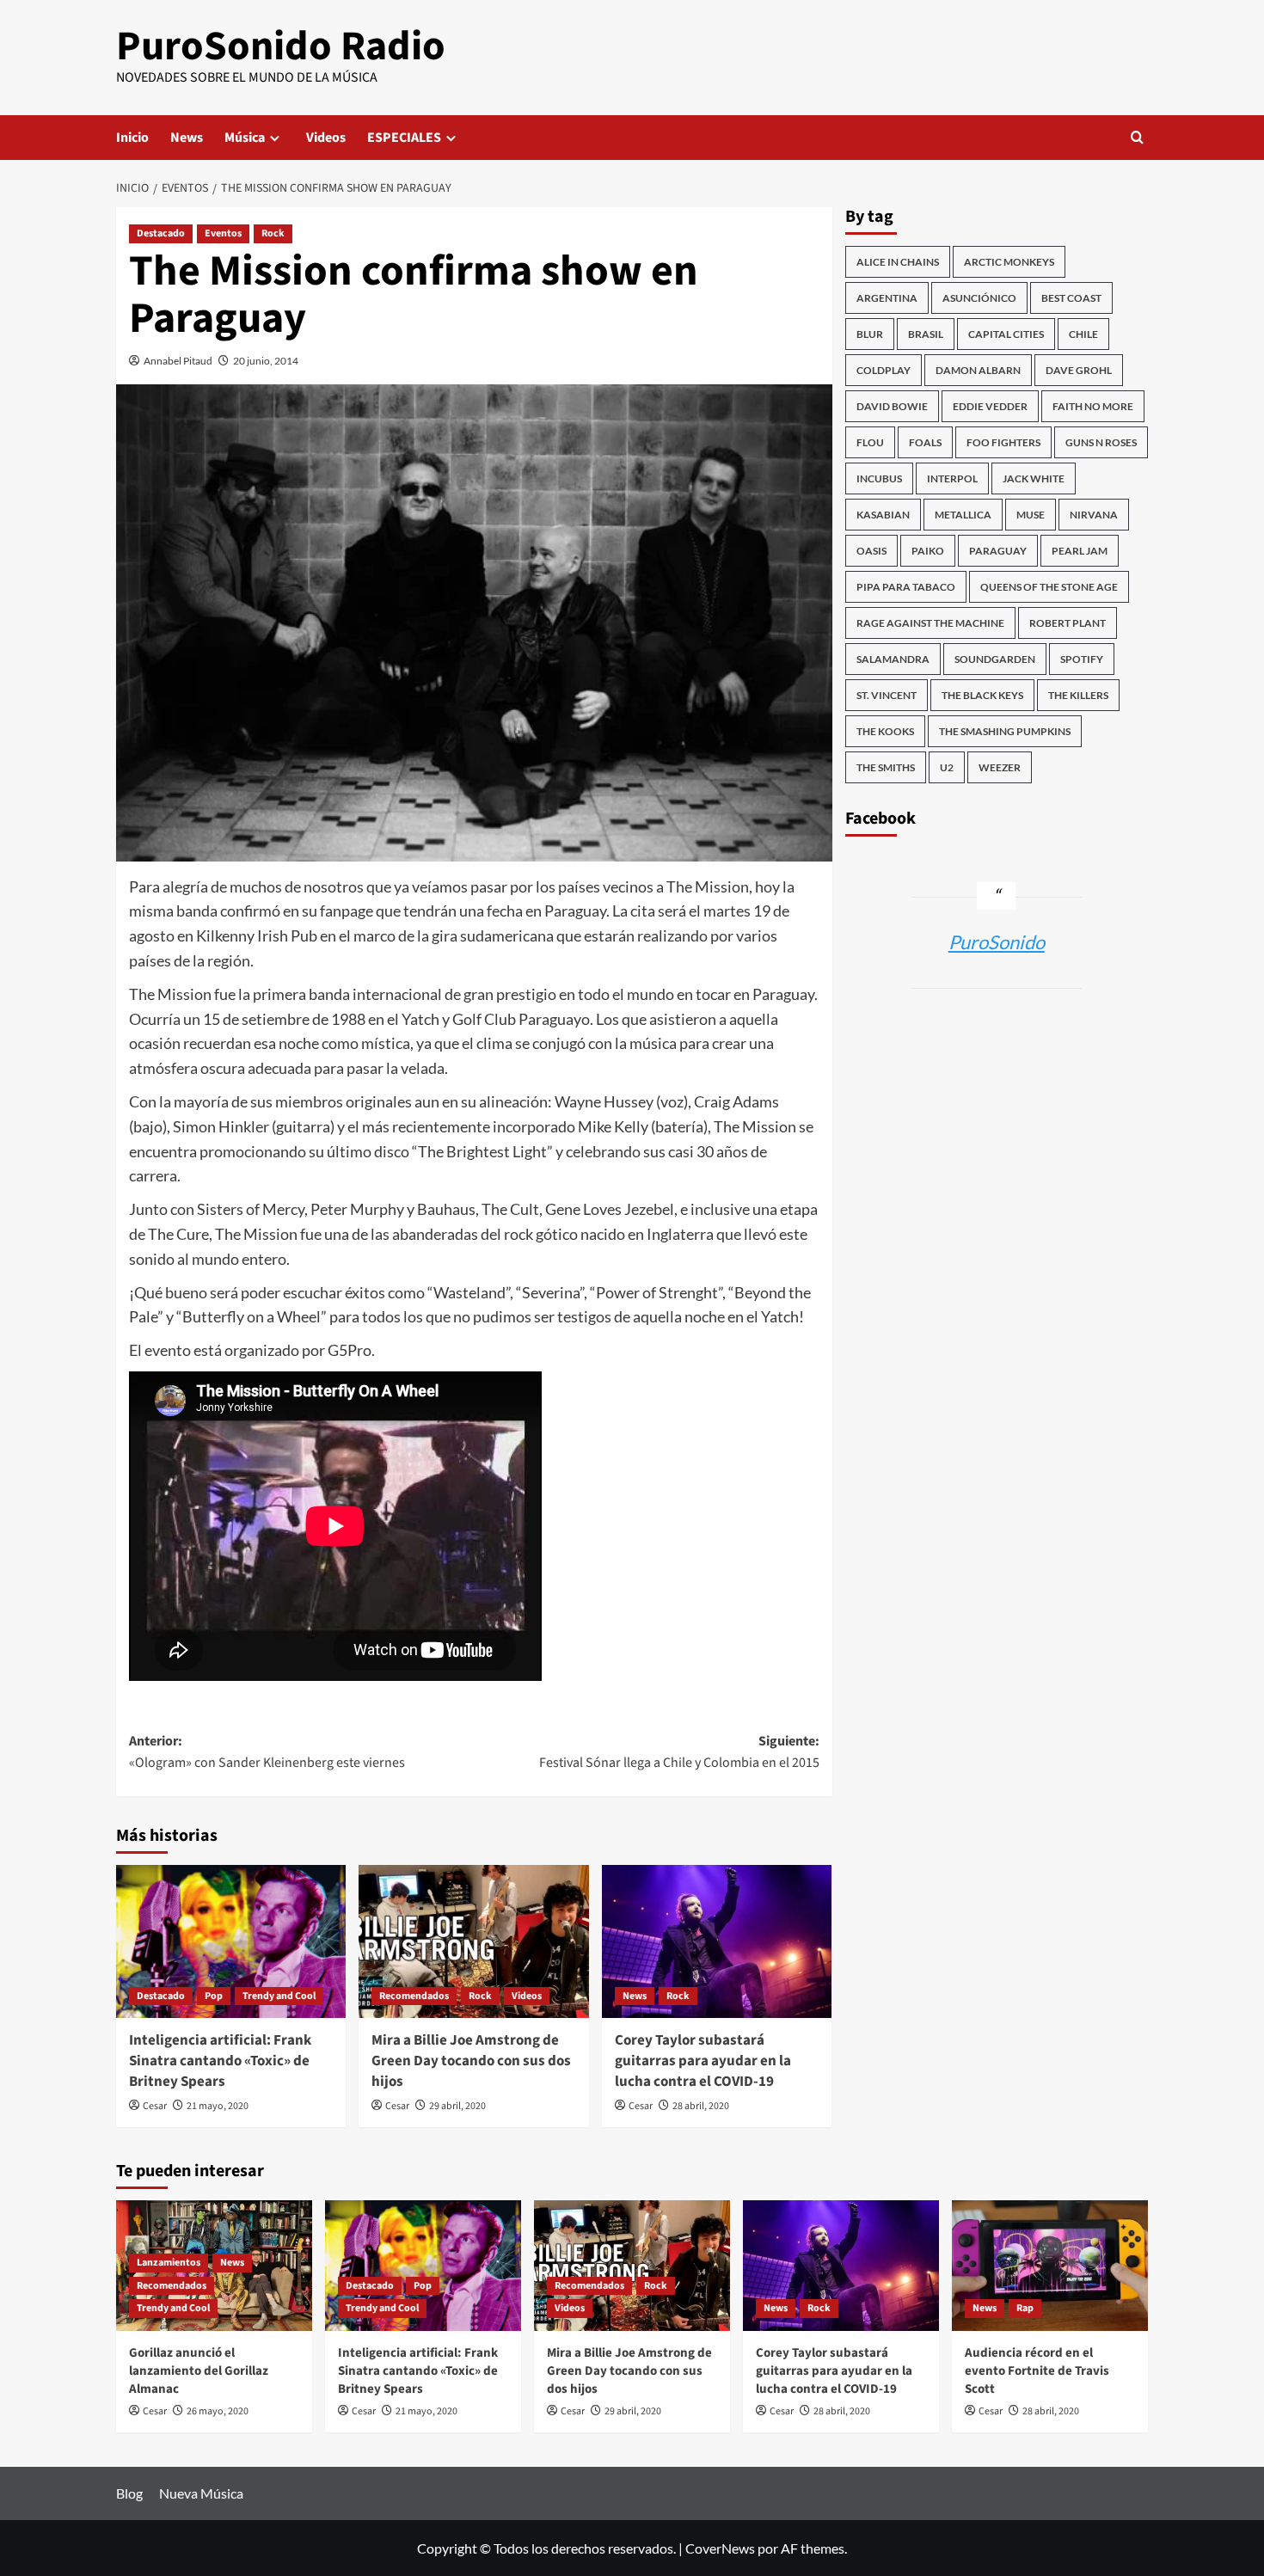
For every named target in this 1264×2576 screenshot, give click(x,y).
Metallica (963, 515)
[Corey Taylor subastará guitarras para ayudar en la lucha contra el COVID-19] (717, 1941)
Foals (925, 442)
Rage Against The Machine (930, 623)
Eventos (223, 233)
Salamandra (893, 659)
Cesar (155, 2106)
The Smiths (886, 767)
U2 (947, 767)
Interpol (952, 478)
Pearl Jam (1080, 551)
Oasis (871, 551)
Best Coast (1071, 298)
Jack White (1034, 478)
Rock (273, 233)
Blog (129, 2493)
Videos (326, 138)
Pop (214, 1996)
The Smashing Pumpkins (1005, 731)
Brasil (926, 334)
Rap (1025, 2308)
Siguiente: (679, 1752)
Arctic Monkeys (1009, 262)
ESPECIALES (404, 138)
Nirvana (1094, 515)
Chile (1083, 334)
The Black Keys (982, 695)
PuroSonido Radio (281, 46)
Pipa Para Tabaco (906, 587)
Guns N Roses (1101, 442)
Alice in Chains (898, 262)
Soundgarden (995, 659)
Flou (870, 442)
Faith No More (1093, 406)
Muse (1031, 515)
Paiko (928, 551)
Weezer (1000, 767)
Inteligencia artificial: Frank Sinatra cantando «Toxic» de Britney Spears (220, 2061)
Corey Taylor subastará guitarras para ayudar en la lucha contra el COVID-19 (703, 2061)
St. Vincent (887, 695)
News (187, 138)
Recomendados (414, 1996)
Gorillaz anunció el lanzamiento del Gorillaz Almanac (199, 2371)
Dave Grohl (1079, 370)
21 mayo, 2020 (218, 2106)
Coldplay (884, 370)
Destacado (161, 233)
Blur (870, 334)
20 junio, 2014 (266, 361)
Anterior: (267, 1752)
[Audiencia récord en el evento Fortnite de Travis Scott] (1050, 2266)
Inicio (132, 138)
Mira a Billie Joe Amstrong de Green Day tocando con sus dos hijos (471, 2061)
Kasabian (883, 515)
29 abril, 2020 (457, 2106)
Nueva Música (201, 2493)
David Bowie (892, 406)
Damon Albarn (978, 370)
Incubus (879, 478)
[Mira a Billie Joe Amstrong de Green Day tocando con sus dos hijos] (473, 1941)
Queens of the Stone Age (1049, 587)
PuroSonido (997, 942)
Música (245, 138)
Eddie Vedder (990, 406)
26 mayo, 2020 (218, 2411)
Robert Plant (1068, 623)
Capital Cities (1006, 334)
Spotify (1082, 659)
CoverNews (720, 2548)
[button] (1137, 137)
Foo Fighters (1003, 442)
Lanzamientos (169, 2263)
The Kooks (885, 731)
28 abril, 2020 (701, 2106)
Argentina (887, 298)
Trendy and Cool (279, 1996)
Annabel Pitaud (178, 361)
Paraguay (998, 551)
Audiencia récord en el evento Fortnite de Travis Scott (1037, 2371)
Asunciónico (979, 298)
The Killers (1078, 695)
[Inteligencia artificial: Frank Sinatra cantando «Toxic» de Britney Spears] (231, 1941)
